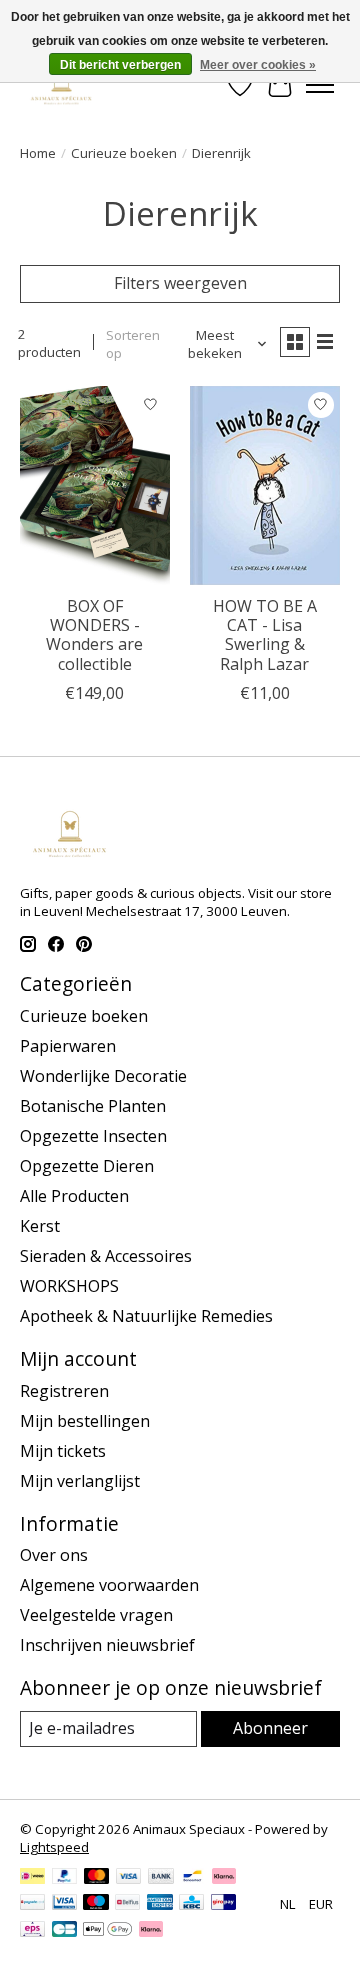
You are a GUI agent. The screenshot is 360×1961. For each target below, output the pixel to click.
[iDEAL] (32, 1878)
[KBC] (191, 1904)
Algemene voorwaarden (109, 1585)
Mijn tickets (63, 1451)
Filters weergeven (180, 283)
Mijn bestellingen (85, 1421)
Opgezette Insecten (93, 1136)
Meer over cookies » (258, 65)
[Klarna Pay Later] (151, 1931)
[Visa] (129, 1878)
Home (38, 153)
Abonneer (270, 1728)
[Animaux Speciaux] (61, 84)
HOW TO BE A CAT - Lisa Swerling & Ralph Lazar (265, 635)
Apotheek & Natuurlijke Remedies (146, 1316)
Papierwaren (68, 1046)
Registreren (64, 1391)
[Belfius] (127, 1904)
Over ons (54, 1555)
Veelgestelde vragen (96, 1615)
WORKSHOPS (69, 1286)
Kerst (40, 1226)
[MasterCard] (97, 1878)
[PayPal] (65, 1878)
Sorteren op (133, 344)
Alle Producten (74, 1196)
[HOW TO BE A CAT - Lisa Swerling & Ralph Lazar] (265, 485)
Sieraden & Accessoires (106, 1256)
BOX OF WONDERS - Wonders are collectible (94, 635)
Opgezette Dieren (87, 1166)
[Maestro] (96, 1904)
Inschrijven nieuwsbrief (107, 1645)
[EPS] (32, 1931)
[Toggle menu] (320, 85)
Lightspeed (54, 1847)
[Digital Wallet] (107, 1931)
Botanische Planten (93, 1106)
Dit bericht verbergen (120, 65)
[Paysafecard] (32, 1904)
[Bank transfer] (161, 1878)
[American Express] (160, 1904)
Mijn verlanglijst (80, 1481)
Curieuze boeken (124, 153)
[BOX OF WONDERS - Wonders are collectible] (95, 485)
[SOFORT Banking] (224, 1878)
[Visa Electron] (64, 1904)
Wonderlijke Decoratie (103, 1076)
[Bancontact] (192, 1878)
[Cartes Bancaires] (64, 1931)
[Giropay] (223, 1904)
